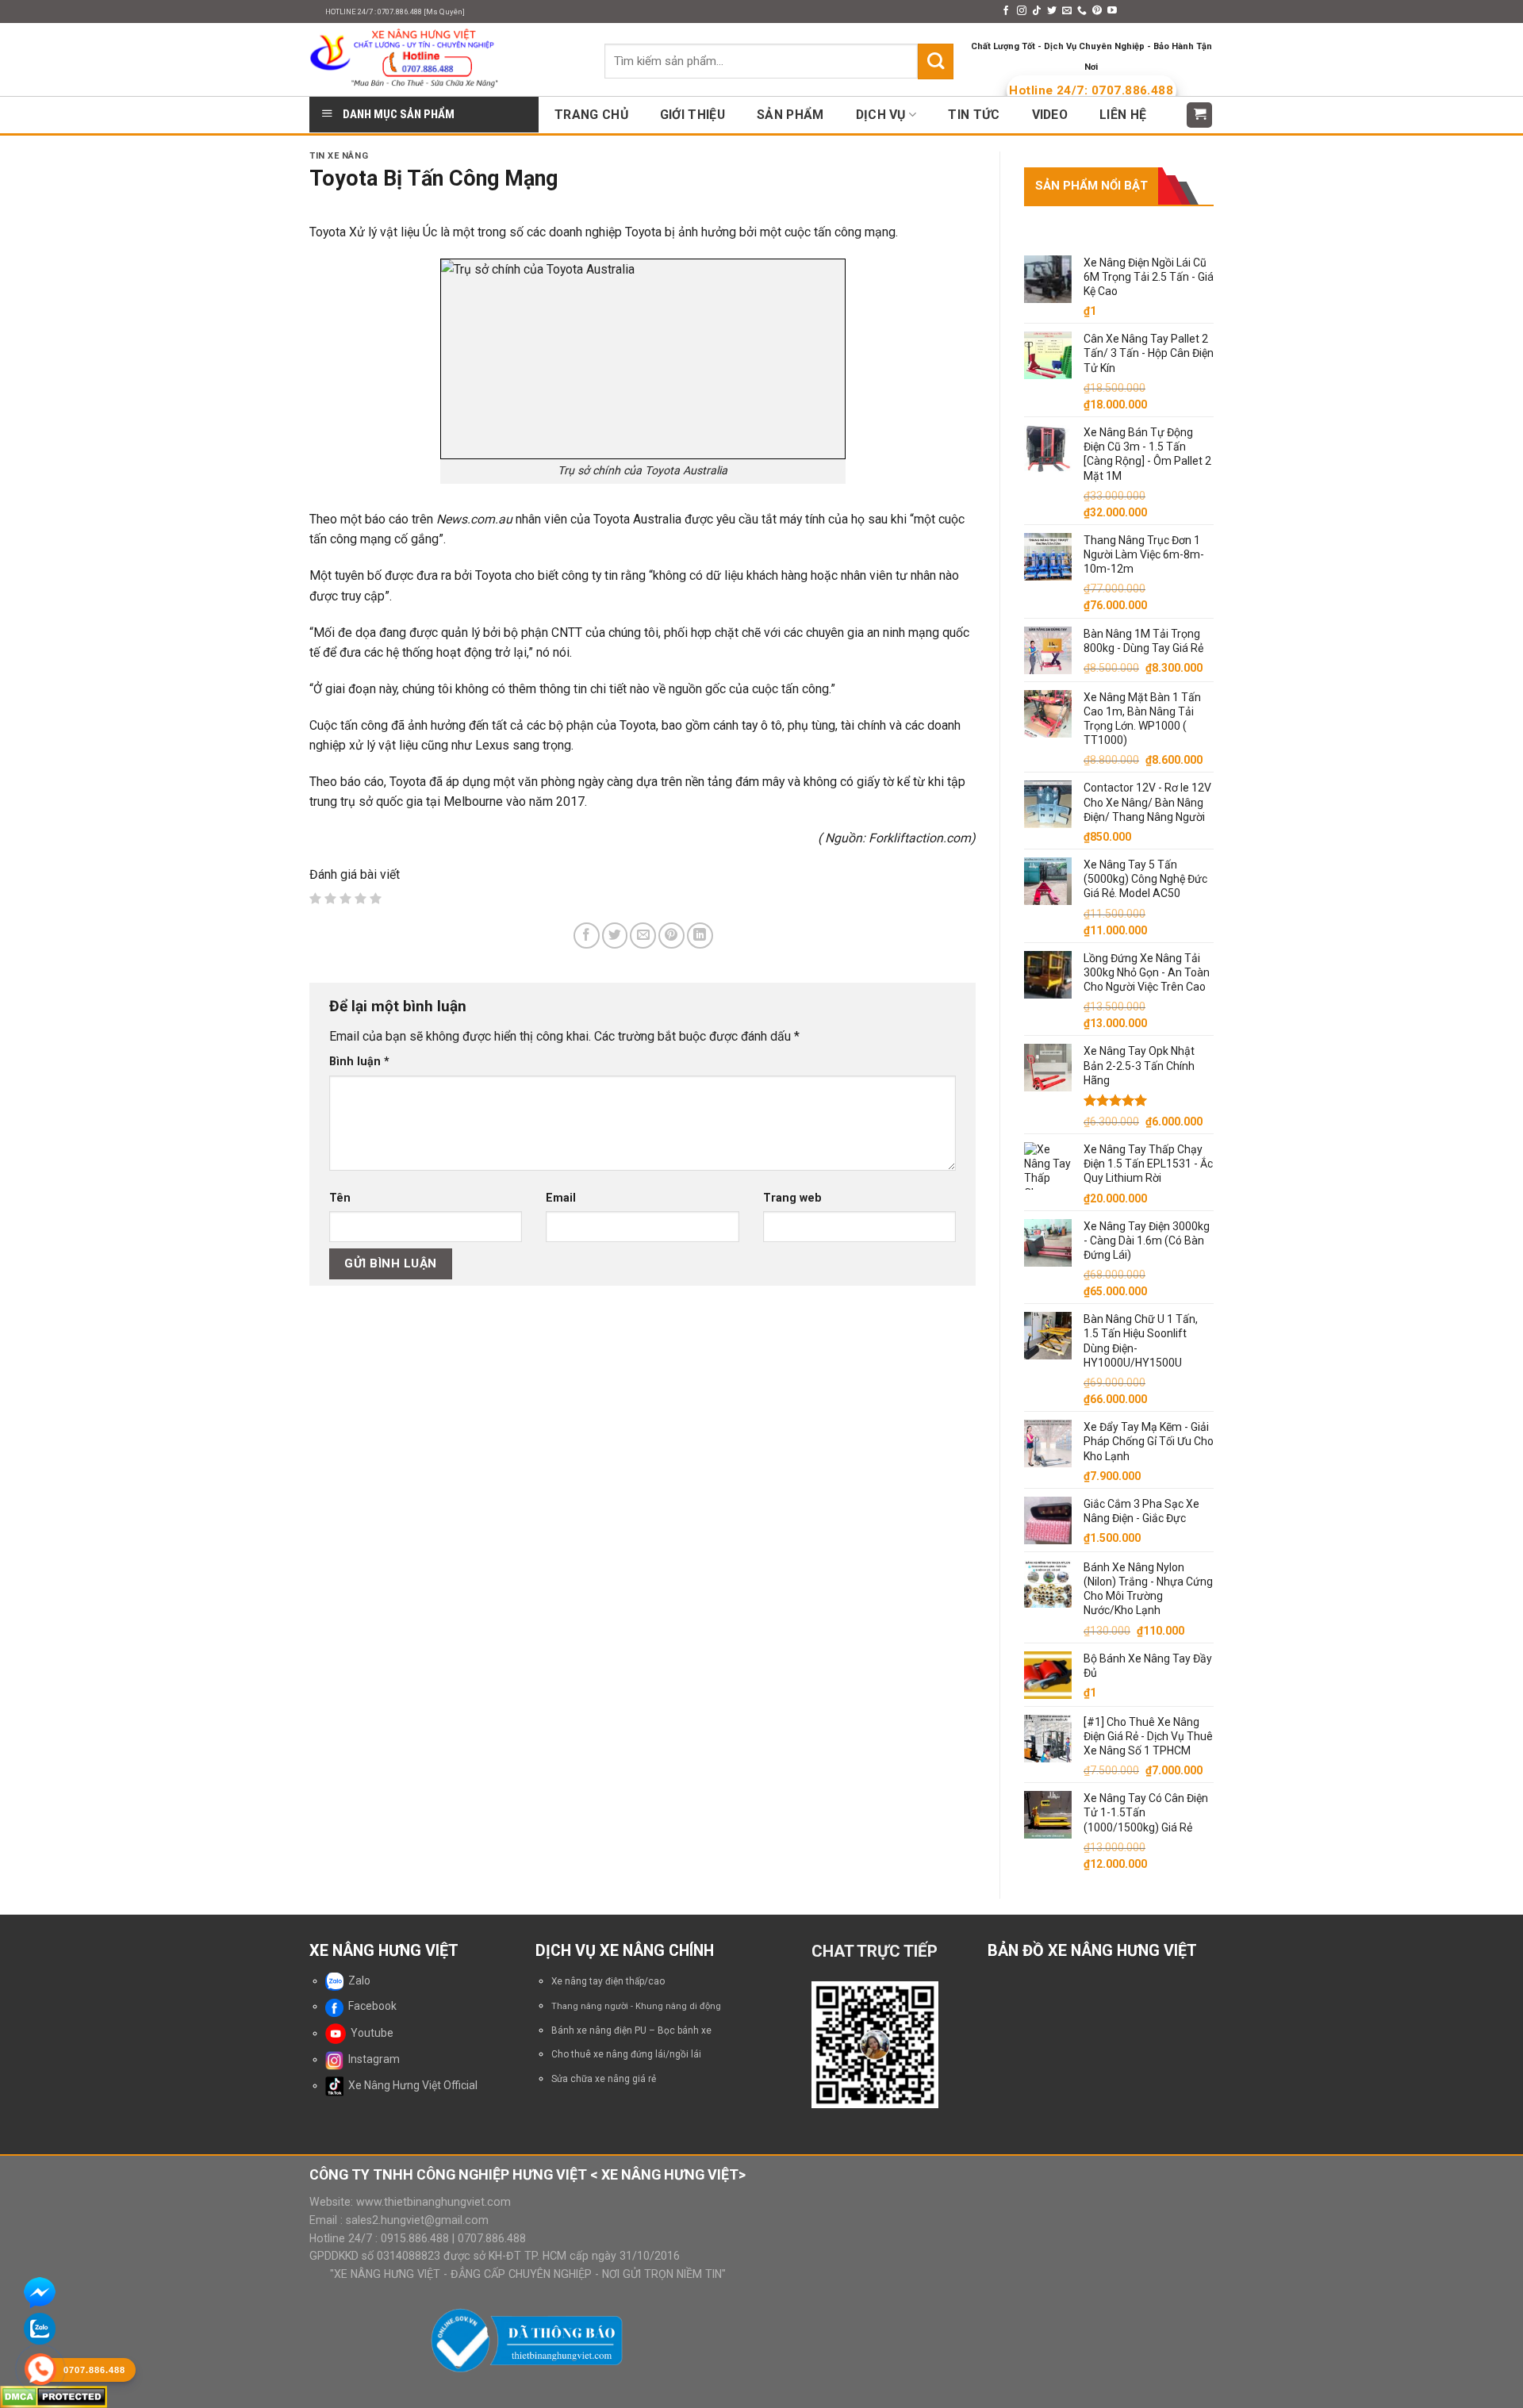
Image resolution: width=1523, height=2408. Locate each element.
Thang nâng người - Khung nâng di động (636, 2006)
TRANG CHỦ (591, 115)
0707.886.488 (490, 2238)
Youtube (370, 2033)
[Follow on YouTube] (1112, 11)
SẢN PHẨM (790, 115)
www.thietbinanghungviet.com (433, 2202)
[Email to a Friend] (643, 936)
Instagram (372, 2059)
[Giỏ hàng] (1200, 115)
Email (561, 1198)
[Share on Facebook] (587, 936)
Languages (1162, 12)
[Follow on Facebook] (1006, 11)
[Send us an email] (1067, 11)
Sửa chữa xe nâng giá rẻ (604, 2079)
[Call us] (1082, 11)
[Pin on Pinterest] (671, 936)
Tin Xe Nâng (339, 156)
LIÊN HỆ (1123, 115)
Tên (340, 1198)
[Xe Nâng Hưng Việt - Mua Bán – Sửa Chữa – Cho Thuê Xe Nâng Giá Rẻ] (445, 59)
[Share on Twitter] (615, 936)
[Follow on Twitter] (1052, 11)
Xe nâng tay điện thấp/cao (608, 1981)
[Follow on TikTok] (1037, 11)
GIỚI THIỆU (692, 115)
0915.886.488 (415, 2238)
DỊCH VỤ (881, 115)
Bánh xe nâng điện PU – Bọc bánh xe (631, 2030)
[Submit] (936, 61)
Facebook (370, 2006)
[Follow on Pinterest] (1097, 11)
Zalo (357, 1980)
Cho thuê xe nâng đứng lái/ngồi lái (626, 2054)
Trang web (792, 1198)
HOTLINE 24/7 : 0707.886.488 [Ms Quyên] (395, 12)
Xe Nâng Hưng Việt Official (410, 2085)
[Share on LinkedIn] (700, 936)
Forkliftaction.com (920, 838)
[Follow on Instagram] (1022, 11)
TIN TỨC (974, 115)
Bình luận (359, 1061)
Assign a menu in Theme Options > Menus (887, 12)
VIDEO (1050, 115)
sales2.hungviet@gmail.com (417, 2220)
